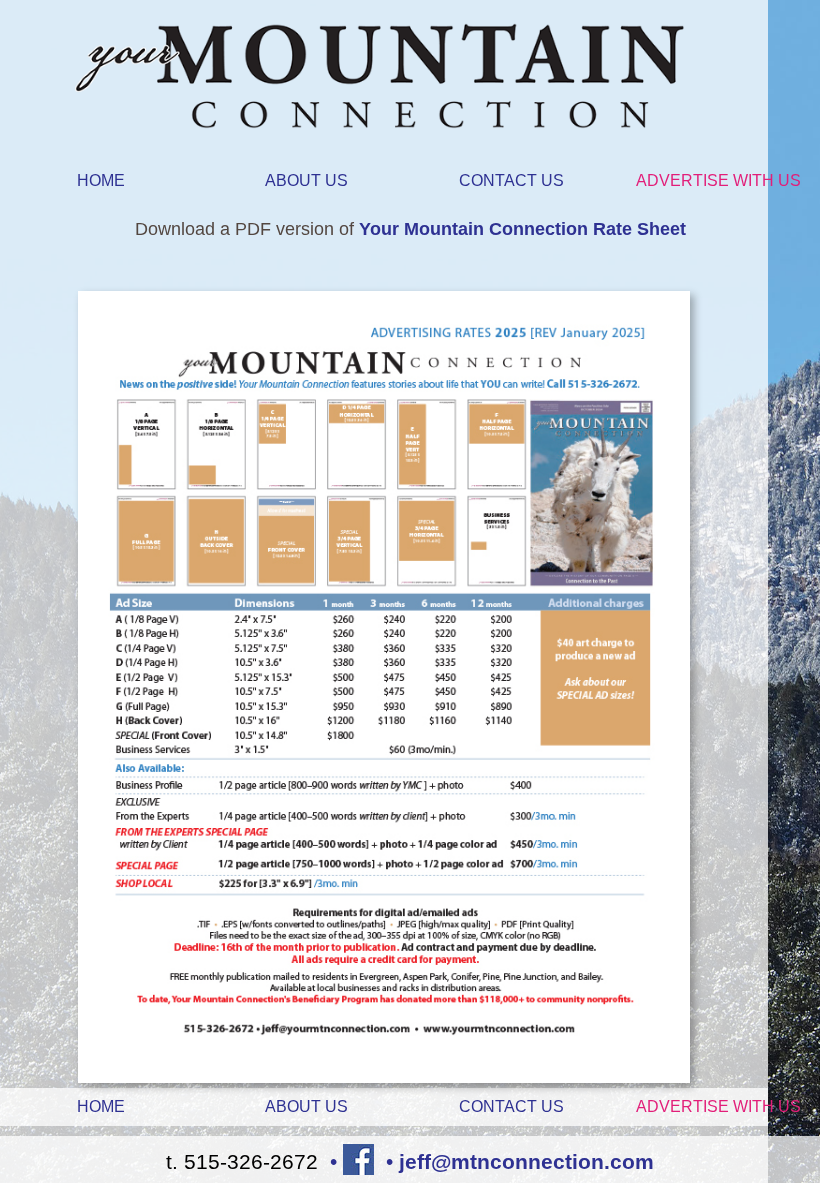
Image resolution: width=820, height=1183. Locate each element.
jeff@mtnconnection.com (526, 1161)
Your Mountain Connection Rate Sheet (522, 229)
